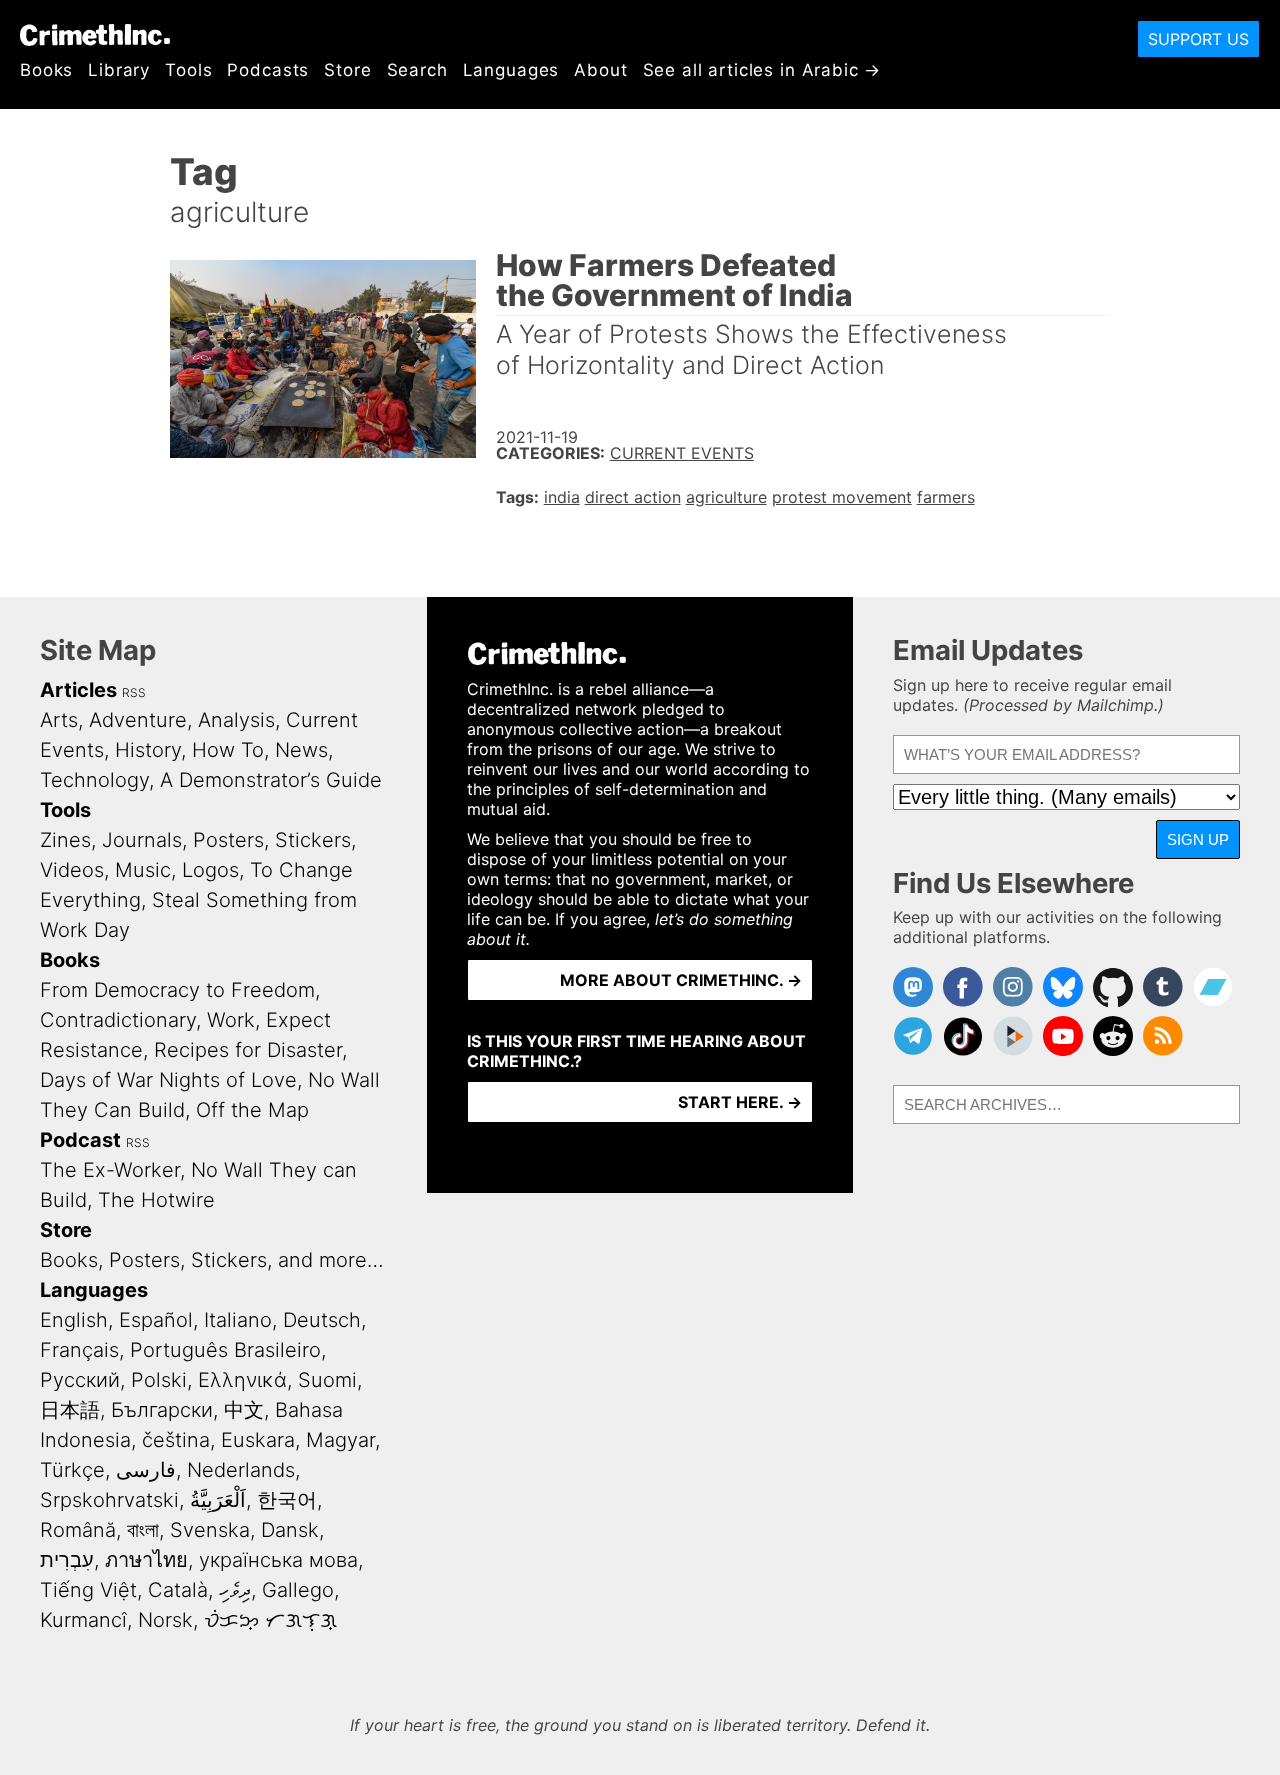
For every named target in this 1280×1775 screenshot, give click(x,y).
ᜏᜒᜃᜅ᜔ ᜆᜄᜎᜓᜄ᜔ (270, 1620)
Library (119, 70)
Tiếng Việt (88, 1590)
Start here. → (740, 1102)
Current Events (682, 453)
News (301, 750)
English (74, 1320)
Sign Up (1198, 839)
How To (228, 750)
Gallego (298, 1590)
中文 (244, 1410)
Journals (142, 840)
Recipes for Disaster (248, 1050)
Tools (188, 70)
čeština (176, 1440)
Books (46, 70)
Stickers (313, 840)
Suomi (327, 1380)
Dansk (290, 1530)
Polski (159, 1380)
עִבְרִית (67, 1560)
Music (143, 870)
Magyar (340, 1440)
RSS (134, 692)
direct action (633, 497)
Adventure (138, 720)
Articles (78, 690)
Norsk (165, 1620)
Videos (72, 870)
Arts (59, 720)
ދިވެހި (235, 1590)
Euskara (258, 1440)
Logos (210, 870)
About (600, 70)
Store (347, 70)
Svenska (210, 1530)
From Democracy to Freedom (177, 990)
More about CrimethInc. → (681, 980)
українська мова (278, 1560)
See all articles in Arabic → (762, 70)
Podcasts (268, 70)
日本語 (70, 1410)
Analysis (236, 720)
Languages (511, 70)
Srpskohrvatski (109, 1500)
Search (417, 70)
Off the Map (252, 1110)
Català (178, 1590)
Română (78, 1530)
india (562, 497)
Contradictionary (118, 1020)
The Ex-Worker (110, 1170)
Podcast (80, 1140)
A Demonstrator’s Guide (271, 780)
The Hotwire (156, 1200)
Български (162, 1410)
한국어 (287, 1500)
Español (156, 1320)
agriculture (726, 497)
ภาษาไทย (146, 1560)
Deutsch (322, 1320)
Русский (80, 1380)
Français (79, 1350)
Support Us (1198, 39)
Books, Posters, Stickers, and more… (212, 1260)
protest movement (842, 497)
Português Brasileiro (225, 1350)
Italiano (238, 1320)
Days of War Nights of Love (168, 1080)
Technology (94, 780)
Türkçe (72, 1470)
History (148, 750)
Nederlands (241, 1470)
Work (231, 1020)
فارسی (146, 1470)
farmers (946, 497)
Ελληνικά (242, 1380)
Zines (65, 840)
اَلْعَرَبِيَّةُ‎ (218, 1500)
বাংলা (143, 1530)
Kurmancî (83, 1620)
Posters (228, 840)
